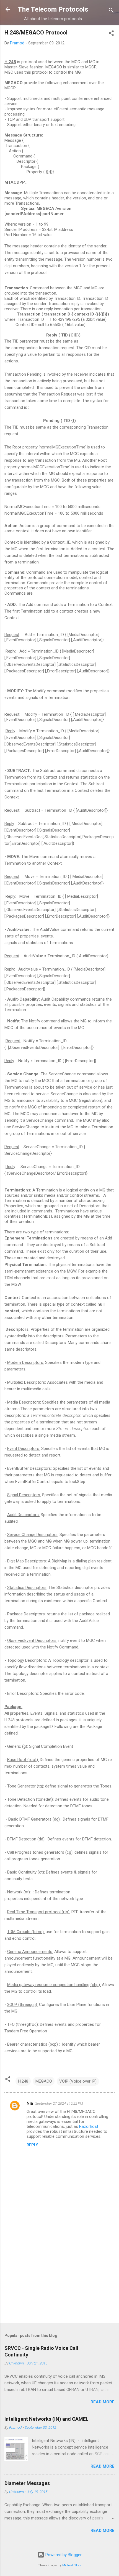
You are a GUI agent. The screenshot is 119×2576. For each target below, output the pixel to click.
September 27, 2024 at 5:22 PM (59, 2103)
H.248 (23, 2081)
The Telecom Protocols (53, 9)
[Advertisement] (59, 2275)
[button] (111, 34)
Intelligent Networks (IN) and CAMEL (46, 2419)
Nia (30, 2103)
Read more (103, 2402)
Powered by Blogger (63, 2555)
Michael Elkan (72, 2565)
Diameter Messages (27, 2483)
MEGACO (44, 2081)
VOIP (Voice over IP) (78, 2081)
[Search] (111, 11)
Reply (32, 2145)
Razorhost (89, 2126)
